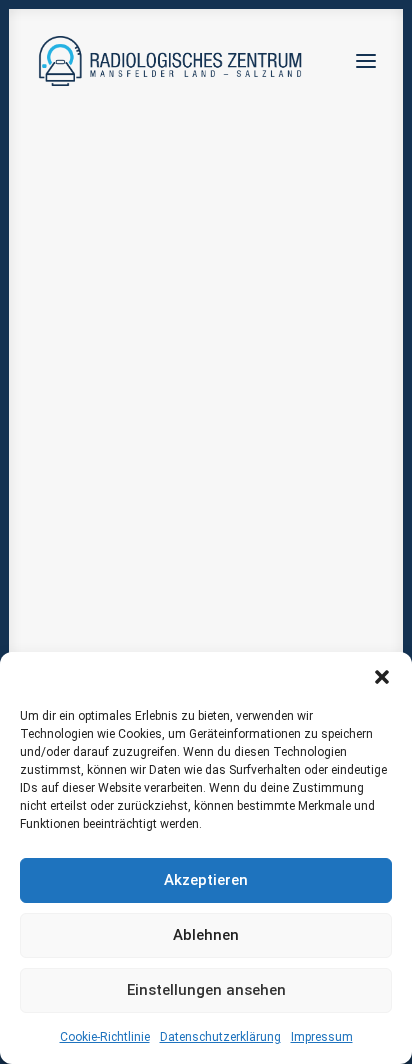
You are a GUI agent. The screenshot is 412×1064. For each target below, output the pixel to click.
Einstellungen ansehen (206, 990)
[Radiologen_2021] (172, 61)
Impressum (322, 1037)
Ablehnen (206, 935)
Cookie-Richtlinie (105, 1037)
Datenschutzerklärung (220, 1037)
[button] (382, 677)
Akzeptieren (206, 880)
